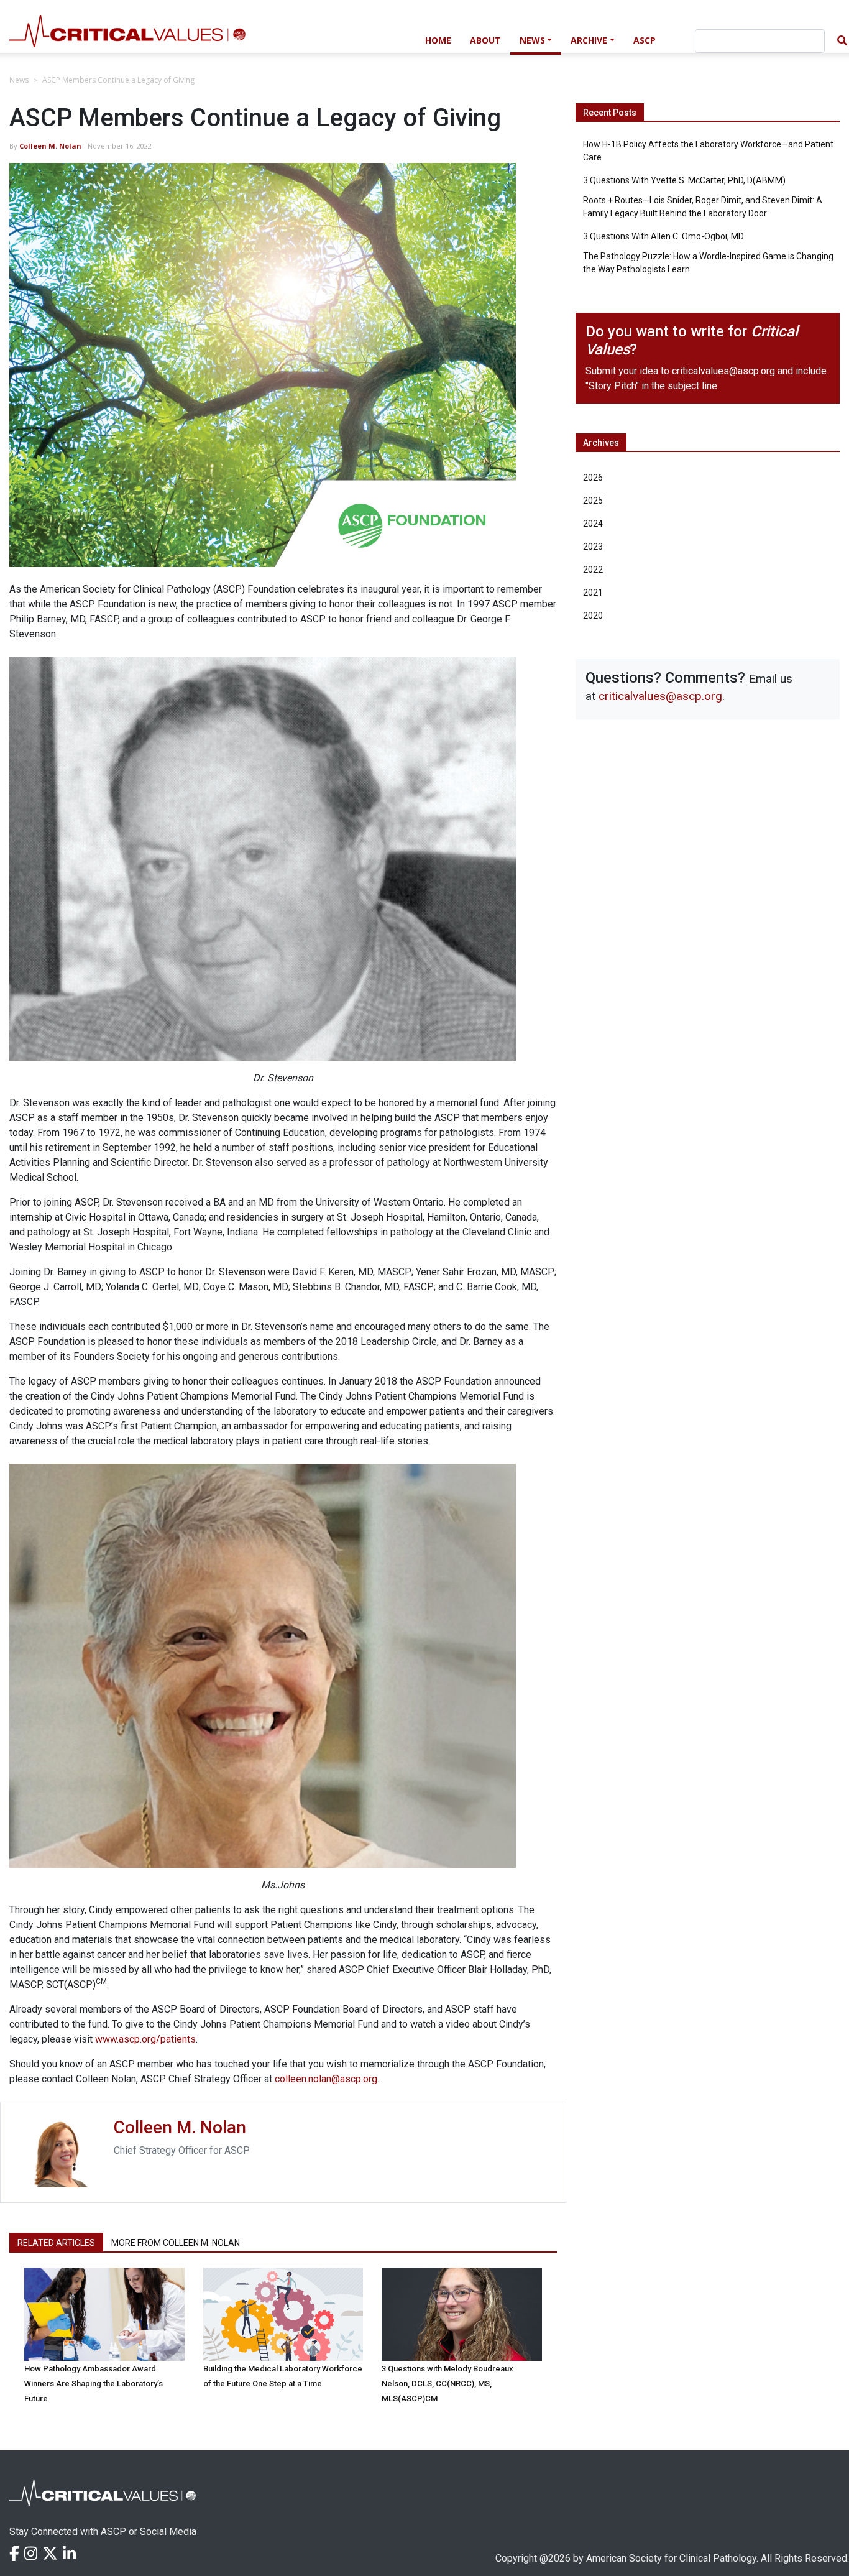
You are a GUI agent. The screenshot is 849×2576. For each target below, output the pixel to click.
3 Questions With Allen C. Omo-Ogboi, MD (663, 236)
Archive (589, 40)
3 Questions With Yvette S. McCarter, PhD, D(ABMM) (684, 180)
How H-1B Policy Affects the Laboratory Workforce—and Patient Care (708, 151)
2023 (593, 547)
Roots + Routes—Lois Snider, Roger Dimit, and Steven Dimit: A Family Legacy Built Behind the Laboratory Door (703, 207)
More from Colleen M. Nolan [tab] (176, 2243)
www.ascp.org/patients (145, 2039)
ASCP (645, 40)
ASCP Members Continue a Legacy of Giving (118, 80)
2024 (593, 524)
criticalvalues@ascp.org (723, 371)
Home (438, 40)
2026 (593, 478)
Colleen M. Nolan (50, 146)
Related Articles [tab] (56, 2243)
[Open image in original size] (208, 39)
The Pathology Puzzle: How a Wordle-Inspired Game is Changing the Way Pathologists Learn (708, 263)
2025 (593, 501)
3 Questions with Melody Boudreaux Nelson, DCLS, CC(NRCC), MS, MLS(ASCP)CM (447, 2384)
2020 (593, 616)
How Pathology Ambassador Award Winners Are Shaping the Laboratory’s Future (94, 2384)
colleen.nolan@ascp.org (326, 2079)
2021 (593, 593)
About (485, 40)
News (532, 40)
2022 (593, 570)
